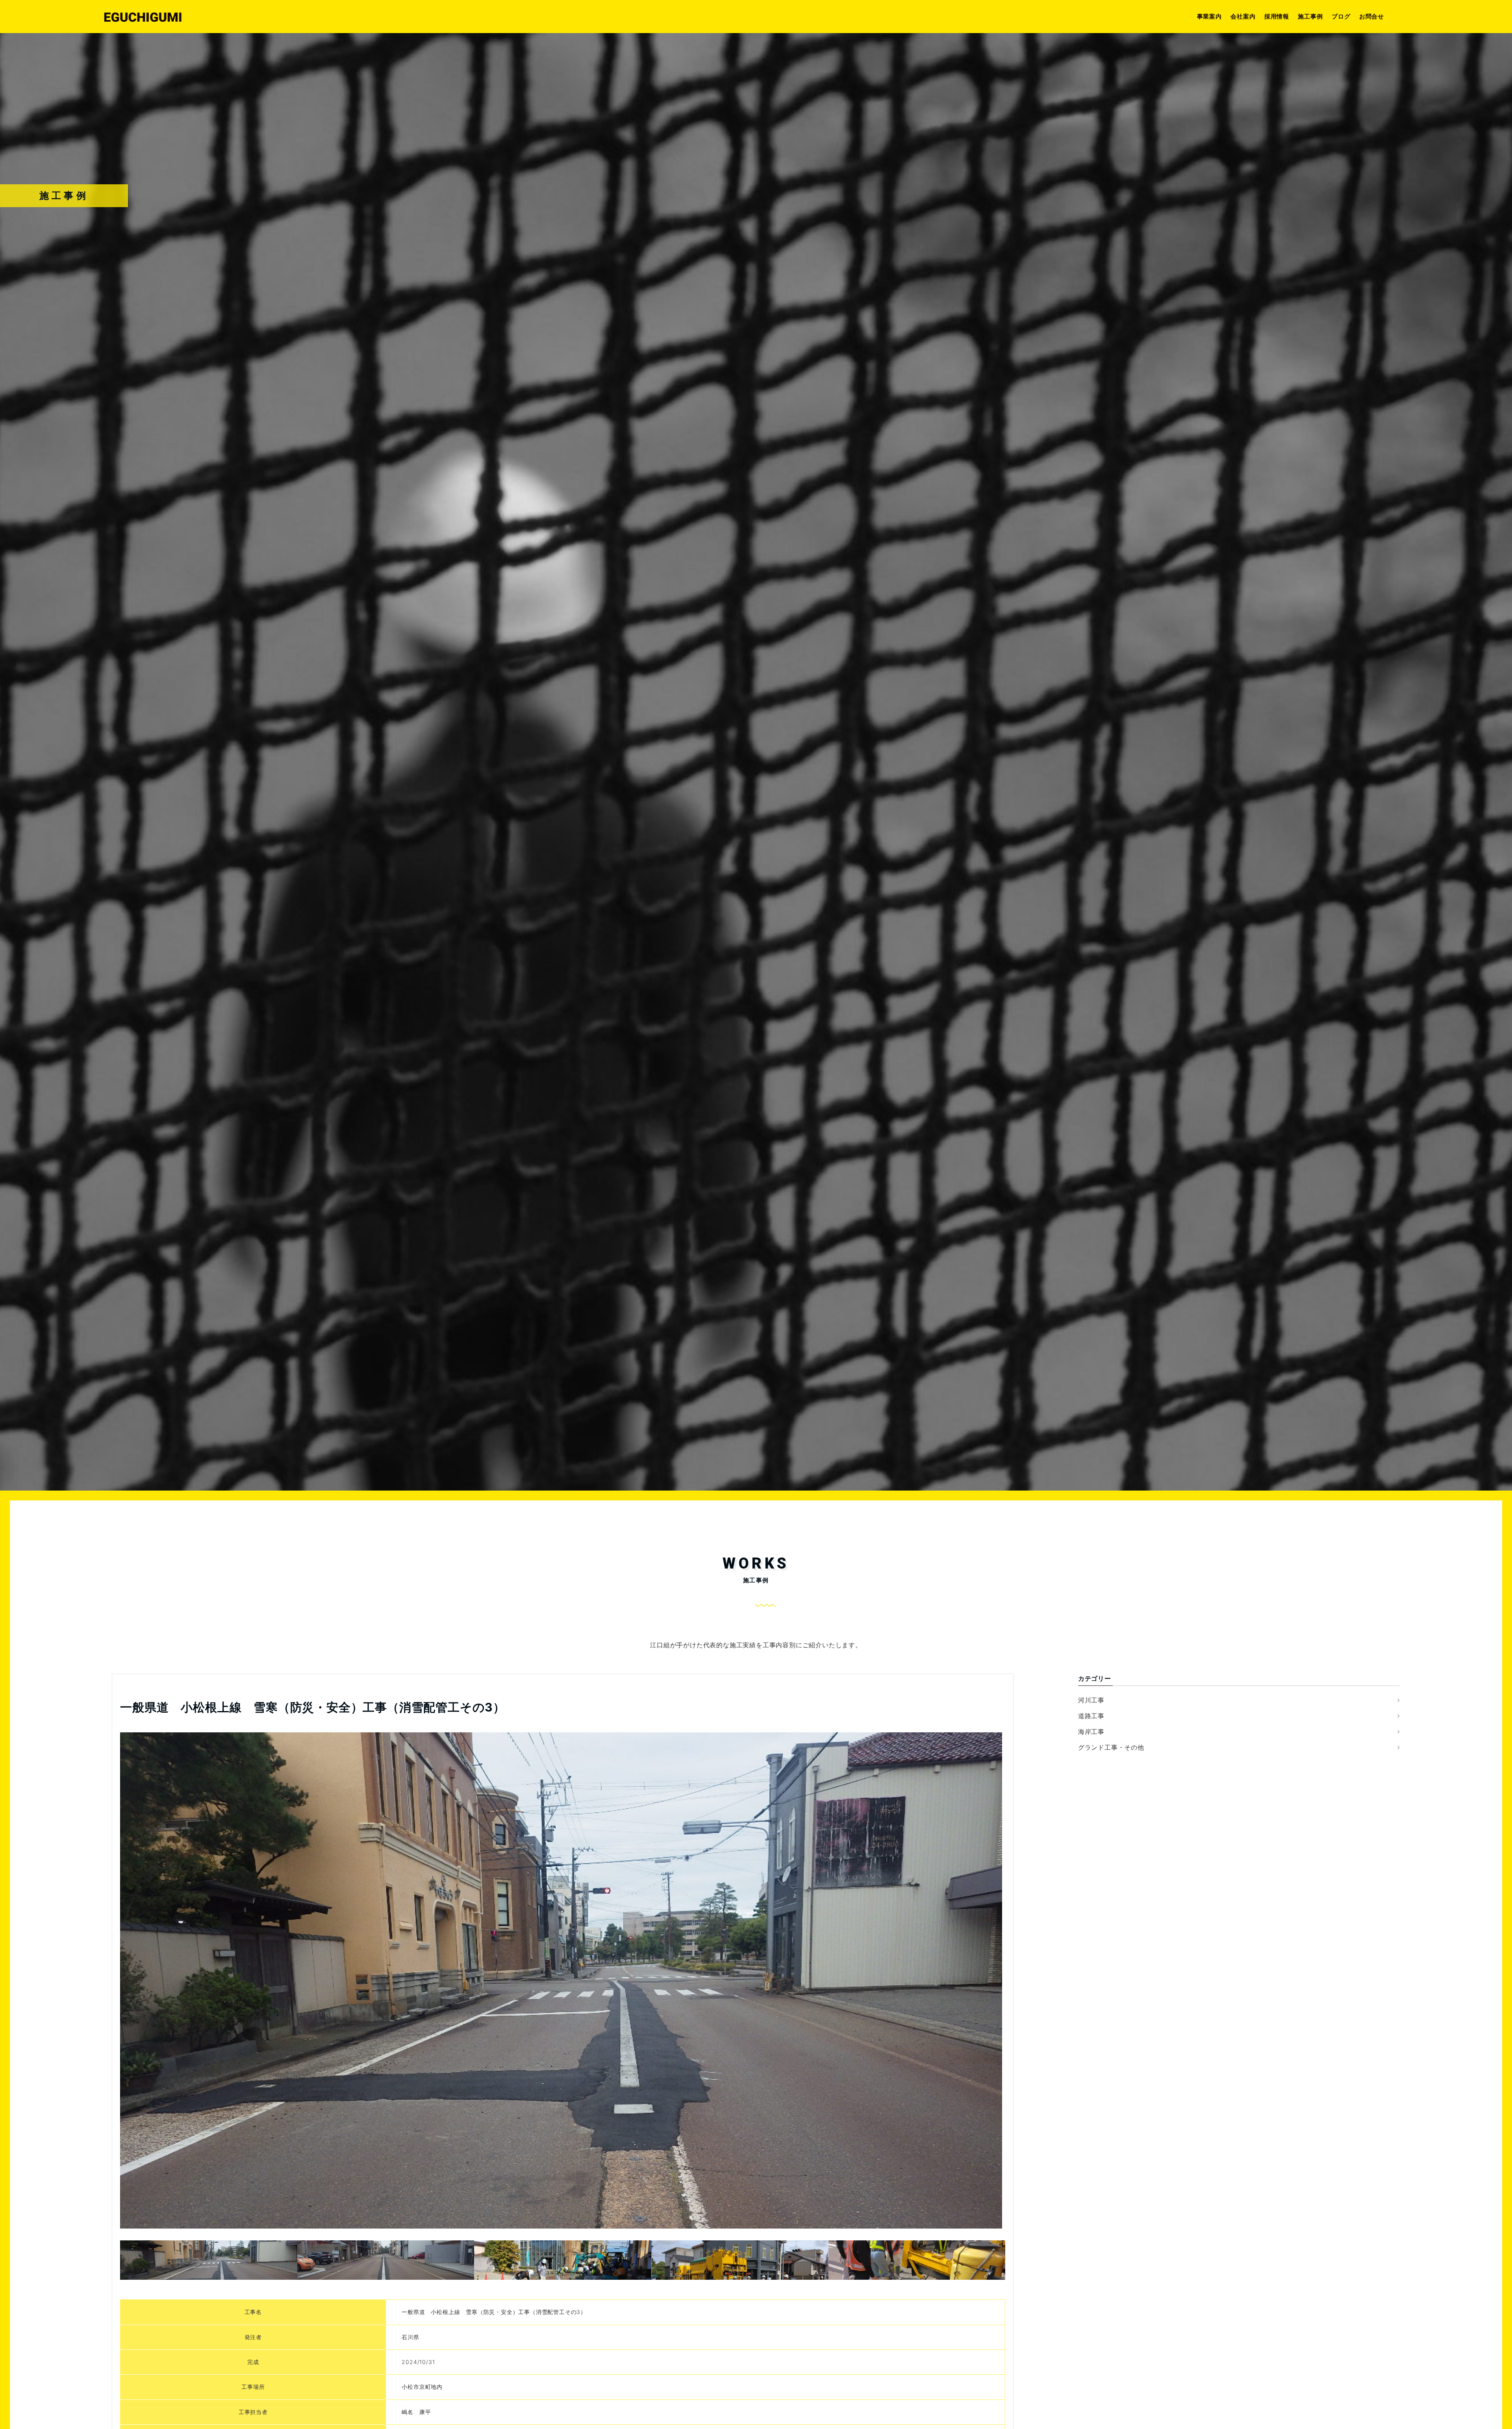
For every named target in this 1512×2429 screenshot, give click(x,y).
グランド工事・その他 (1111, 1747)
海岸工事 (1091, 1732)
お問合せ (1372, 16)
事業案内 (1209, 16)
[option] (561, 1980)
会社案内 (1243, 16)
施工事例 (1310, 16)
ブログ (1341, 16)
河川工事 (1091, 1700)
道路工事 (1091, 1716)
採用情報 (1277, 16)
